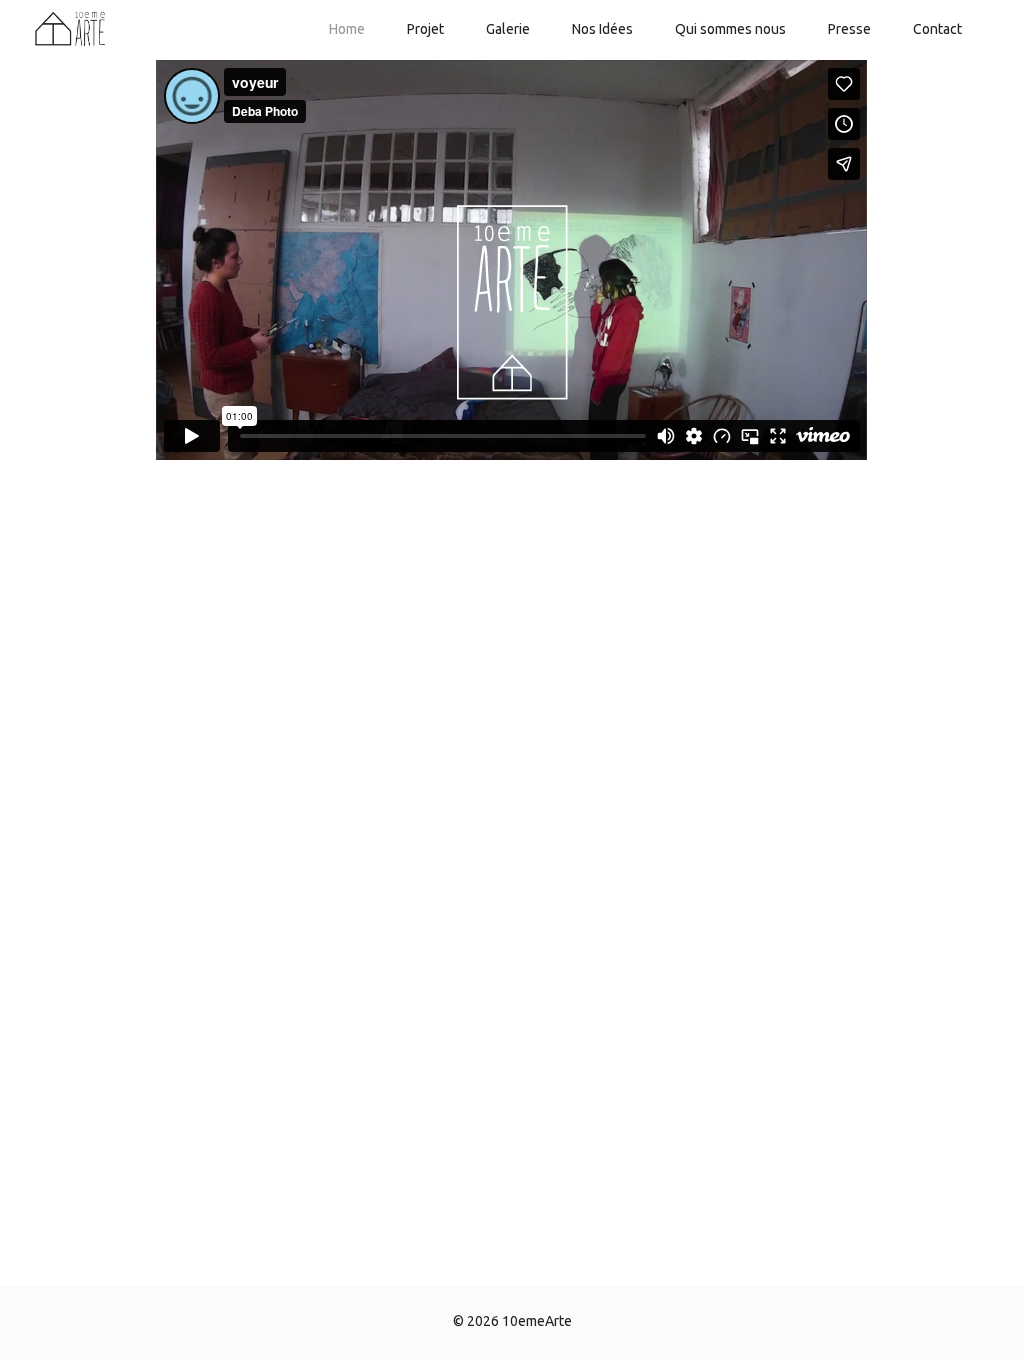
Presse (849, 29)
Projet (425, 29)
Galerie (508, 29)
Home (347, 29)
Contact (937, 29)
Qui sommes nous (730, 29)
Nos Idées (602, 29)
